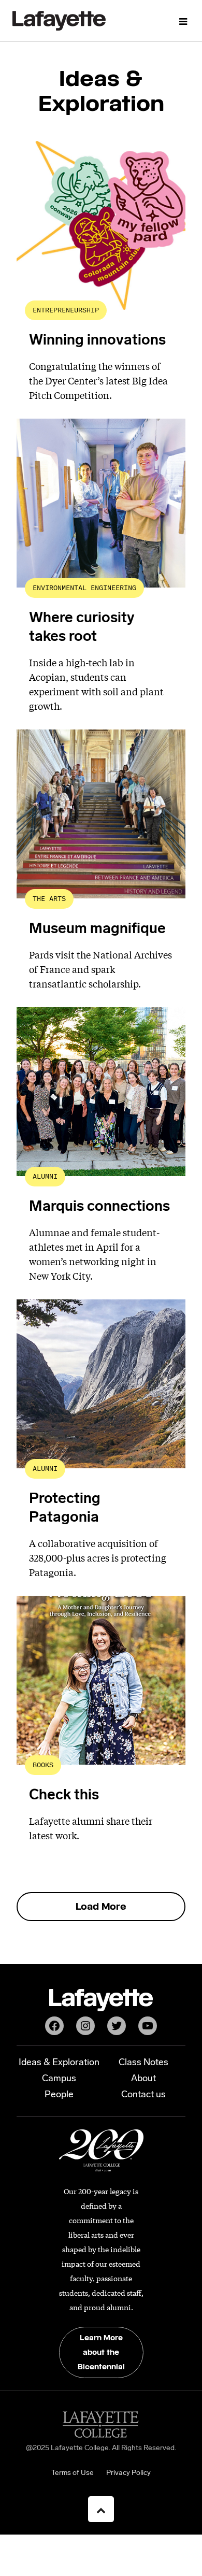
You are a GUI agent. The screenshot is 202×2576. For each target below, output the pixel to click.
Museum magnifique (97, 929)
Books (43, 1765)
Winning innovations (97, 341)
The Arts (49, 899)
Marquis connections (99, 1207)
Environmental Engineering (84, 588)
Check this (64, 1796)
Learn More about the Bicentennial (101, 2352)
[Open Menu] (183, 21)
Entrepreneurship (66, 310)
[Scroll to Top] (101, 2509)
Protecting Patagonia (65, 1509)
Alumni (45, 1176)
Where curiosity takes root (82, 628)
